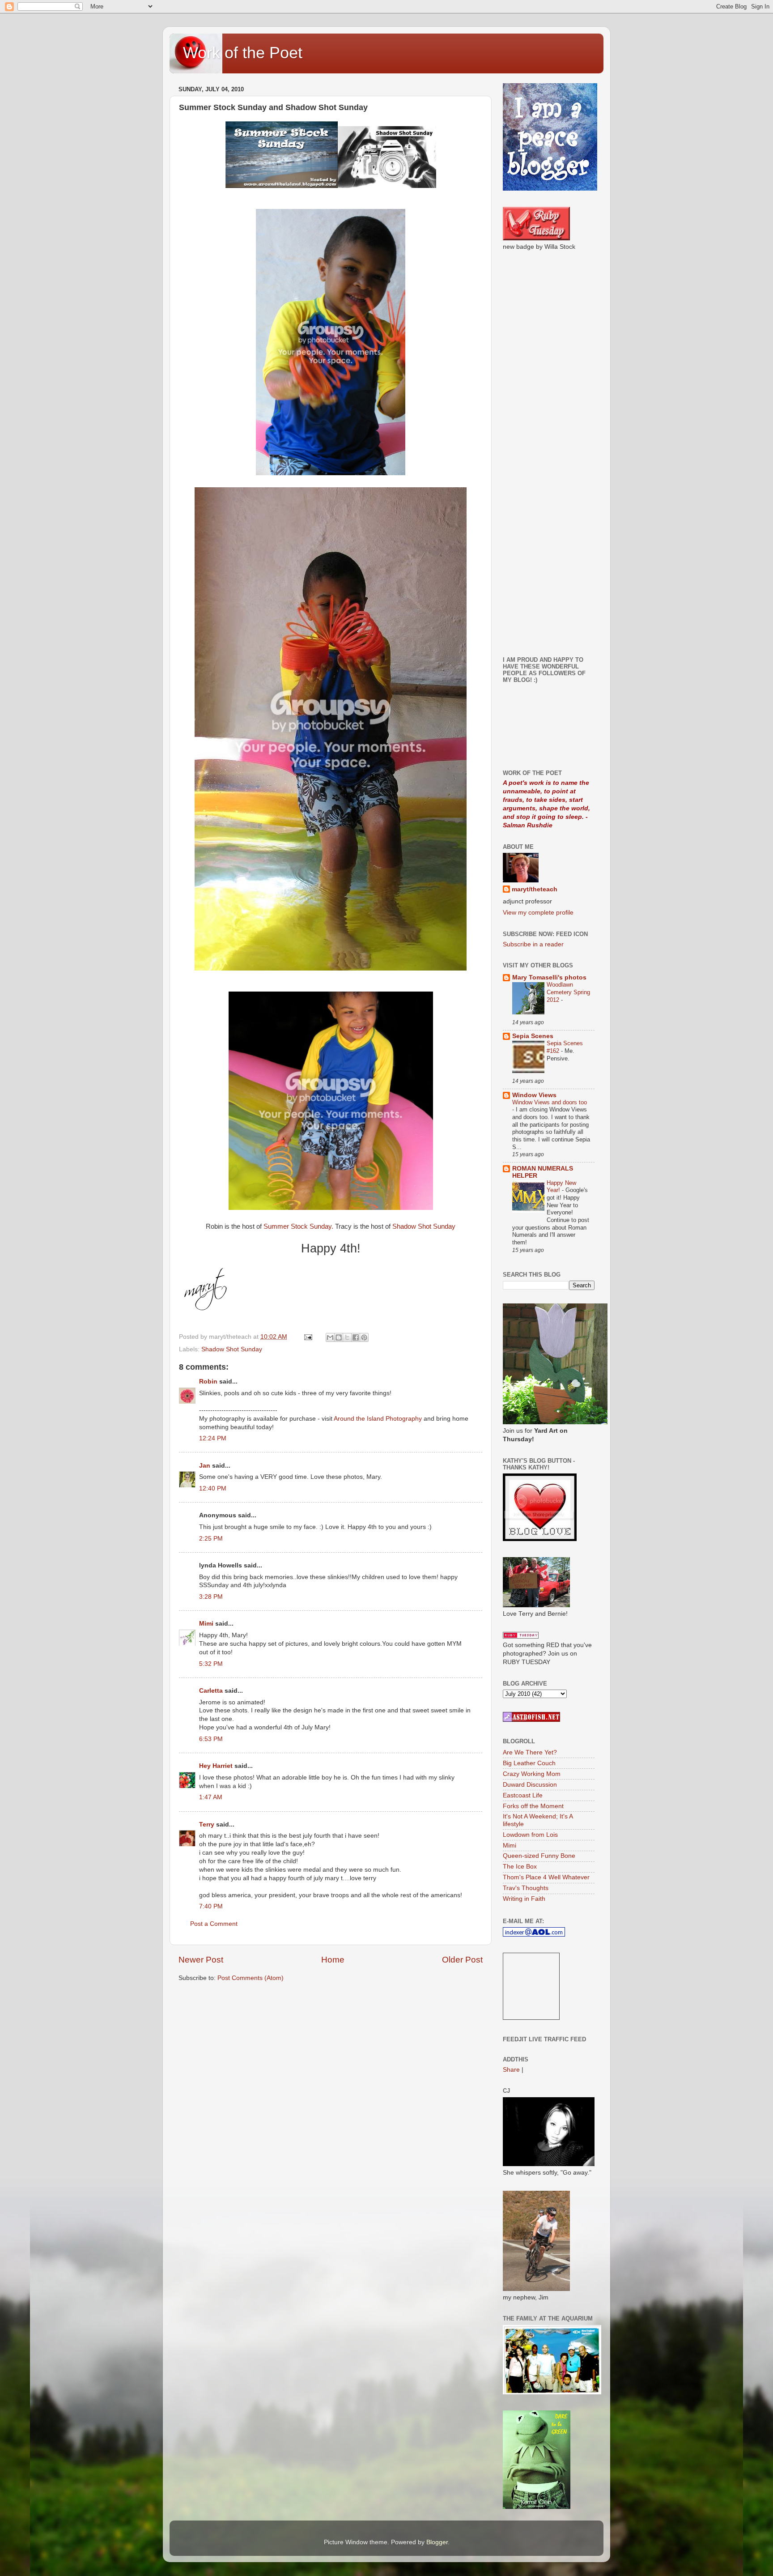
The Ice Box (520, 1867)
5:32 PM (211, 1664)
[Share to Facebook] (356, 1337)
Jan (205, 1466)
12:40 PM (213, 1488)
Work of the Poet (243, 53)
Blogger (437, 2542)
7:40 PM (211, 1906)
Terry (207, 1824)
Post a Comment (214, 1924)
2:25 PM (211, 1539)
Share (511, 2070)
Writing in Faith (524, 1899)
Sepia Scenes (533, 1036)
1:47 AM (211, 1797)
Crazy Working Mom (532, 1774)
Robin (208, 1382)
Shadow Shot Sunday (424, 1226)
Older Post (462, 1960)
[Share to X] (347, 1337)
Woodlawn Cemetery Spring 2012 (568, 992)
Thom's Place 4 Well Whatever (546, 1877)
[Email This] (330, 1337)
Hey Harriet (216, 1766)
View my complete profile (538, 913)
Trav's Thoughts (526, 1888)
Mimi (206, 1624)
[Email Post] (308, 1337)
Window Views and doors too (550, 1102)
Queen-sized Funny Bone (539, 1856)
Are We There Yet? (530, 1752)
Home (333, 1960)
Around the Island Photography (378, 1419)
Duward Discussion (530, 1785)
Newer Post (201, 1960)
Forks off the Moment (533, 1806)
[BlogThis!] (339, 1337)
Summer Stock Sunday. (299, 1226)
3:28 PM (211, 1597)
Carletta (211, 1691)
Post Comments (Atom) (251, 1978)
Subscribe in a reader (533, 944)
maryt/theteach (535, 889)
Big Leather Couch (529, 1763)
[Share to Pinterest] (364, 1337)
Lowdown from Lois (530, 1835)
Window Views (534, 1095)
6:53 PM (211, 1739)
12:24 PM (213, 1438)
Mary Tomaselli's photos (549, 977)
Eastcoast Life (523, 1795)
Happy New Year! (561, 1187)
